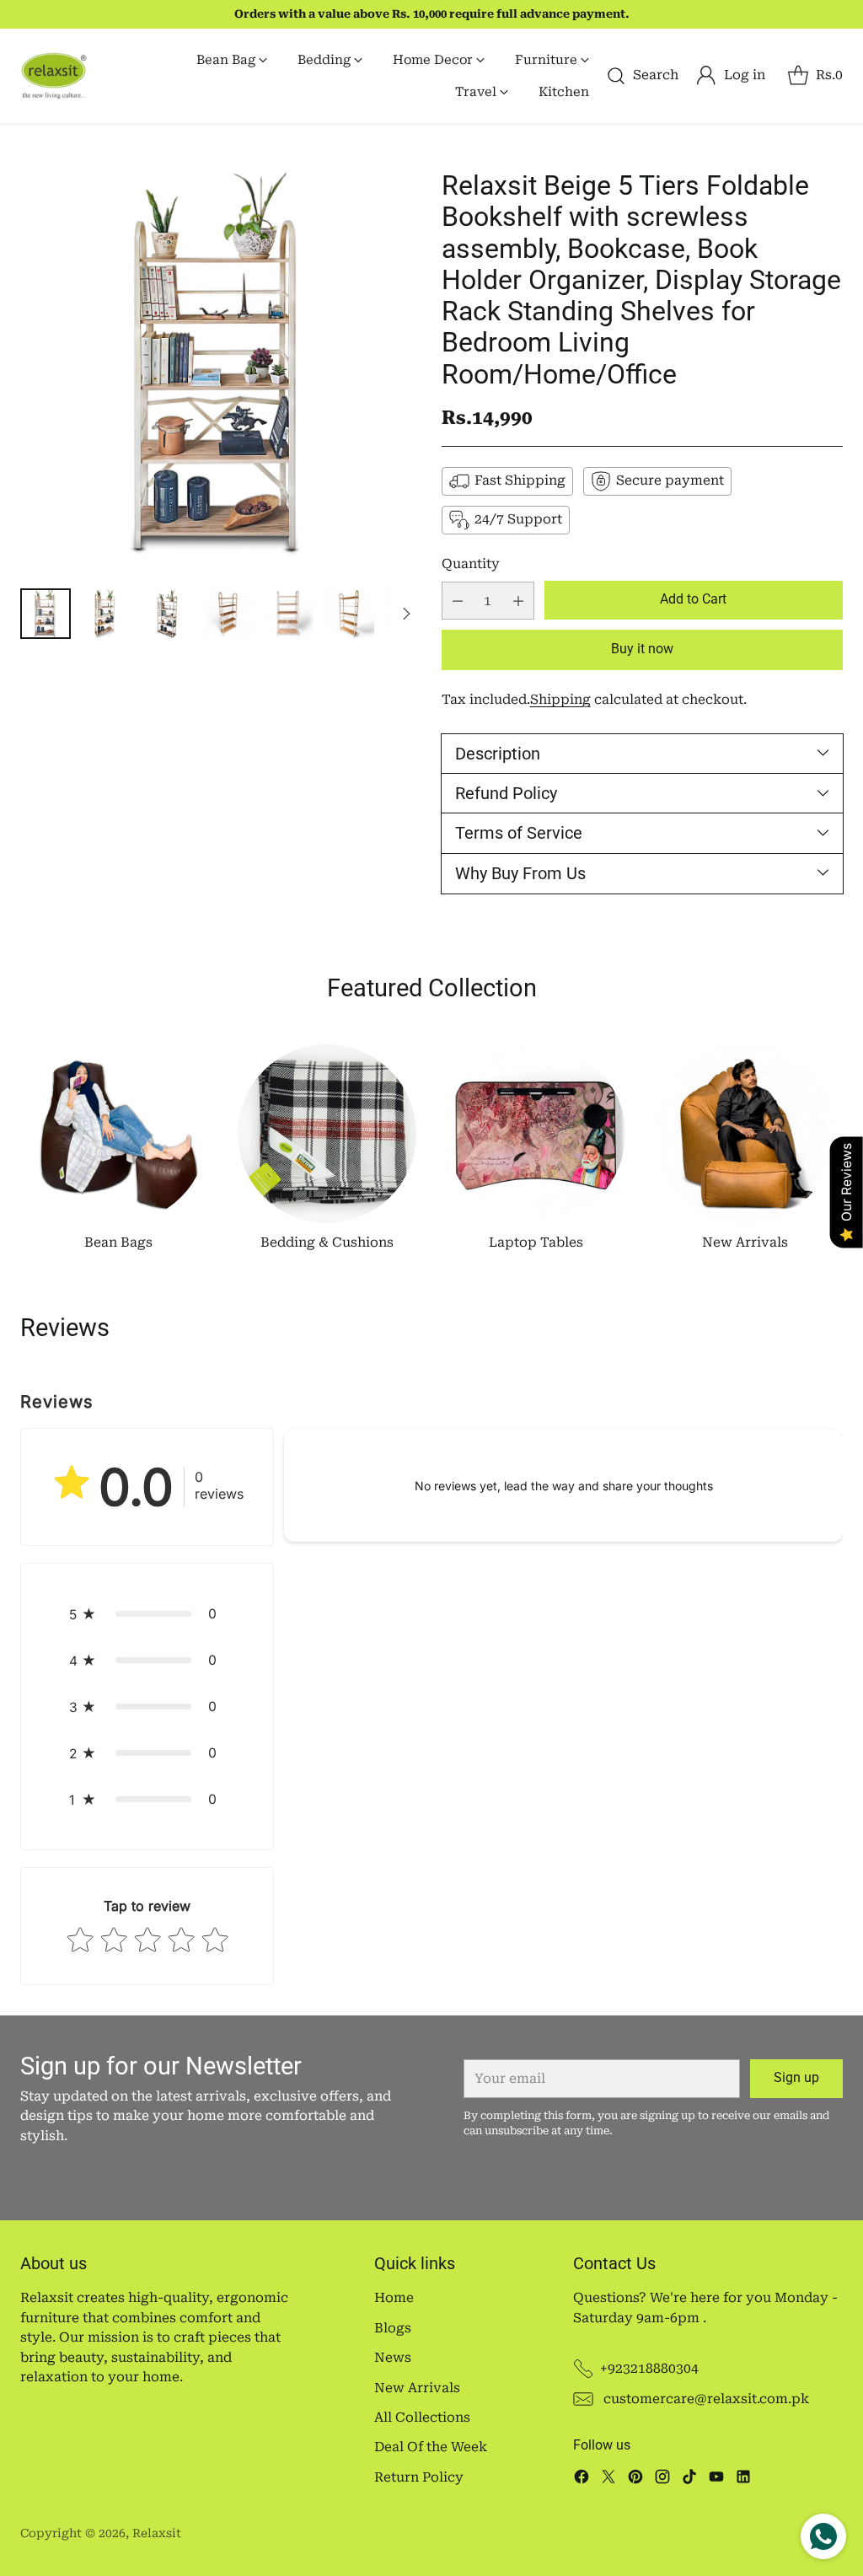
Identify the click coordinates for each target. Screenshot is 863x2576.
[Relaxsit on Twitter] (608, 2479)
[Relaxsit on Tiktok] (689, 2479)
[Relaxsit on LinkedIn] (743, 2479)
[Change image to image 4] (228, 614)
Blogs (393, 2328)
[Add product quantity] (518, 601)
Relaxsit (157, 2533)
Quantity (471, 564)
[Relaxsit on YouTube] (716, 2479)
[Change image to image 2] (106, 614)
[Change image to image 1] (46, 614)
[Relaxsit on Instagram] (662, 2479)
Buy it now (642, 649)
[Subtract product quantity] (458, 601)
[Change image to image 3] (167, 614)
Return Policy (419, 2477)
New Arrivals (417, 2388)
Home (394, 2298)
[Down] (406, 614)
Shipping (560, 700)
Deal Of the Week (431, 2447)
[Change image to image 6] (349, 614)
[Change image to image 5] (288, 614)
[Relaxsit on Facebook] (582, 2479)
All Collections (422, 2418)
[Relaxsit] (54, 76)
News (393, 2358)
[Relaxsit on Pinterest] (635, 2479)
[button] (147, 1614)
